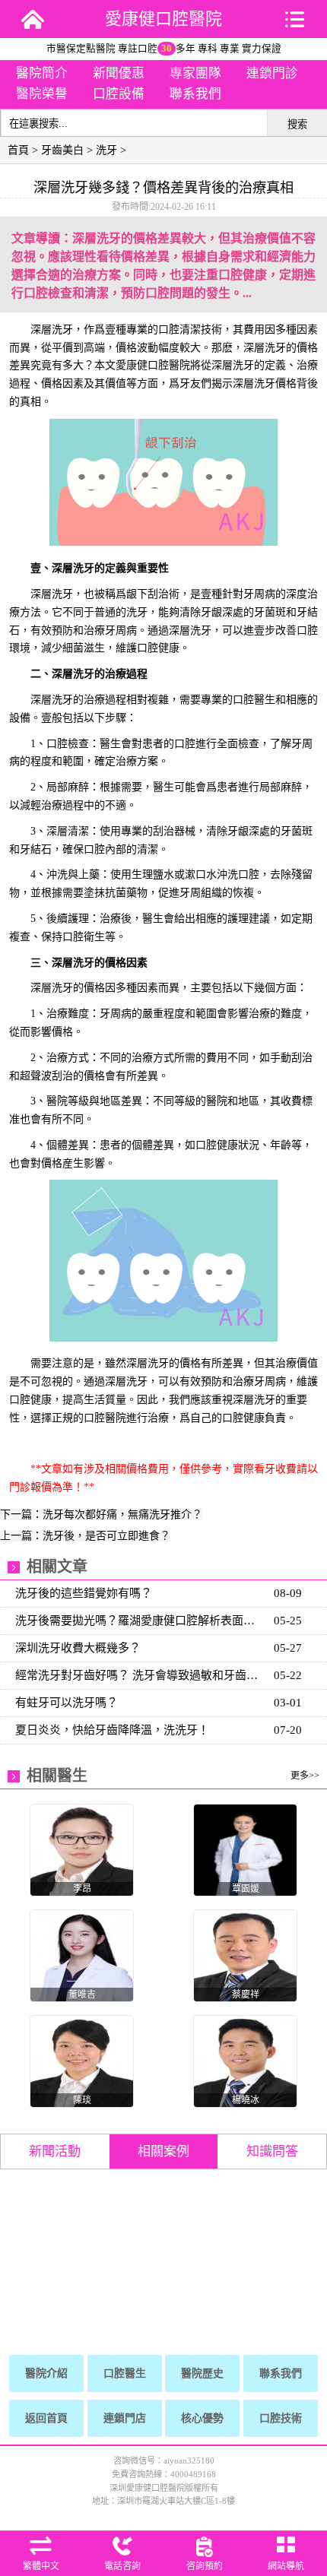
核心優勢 (202, 2418)
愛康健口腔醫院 (163, 19)
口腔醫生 (125, 2373)
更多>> (305, 1776)
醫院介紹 (46, 2373)
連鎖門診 (272, 73)
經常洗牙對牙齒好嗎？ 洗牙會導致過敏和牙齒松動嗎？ (140, 1675)
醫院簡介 (42, 73)
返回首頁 (46, 2418)
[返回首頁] (33, 19)
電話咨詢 (122, 2566)
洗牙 (106, 150)
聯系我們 (195, 94)
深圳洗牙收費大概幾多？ (78, 1648)
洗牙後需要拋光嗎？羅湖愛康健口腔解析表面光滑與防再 (140, 1621)
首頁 (18, 150)
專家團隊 (195, 73)
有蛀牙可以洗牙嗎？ (67, 1703)
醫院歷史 (202, 2373)
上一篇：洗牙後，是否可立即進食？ (85, 1536)
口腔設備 (119, 94)
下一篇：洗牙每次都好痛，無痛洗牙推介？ (101, 1515)
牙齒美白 (62, 150)
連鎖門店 (125, 2418)
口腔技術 (281, 2418)
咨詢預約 (205, 2566)
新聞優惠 (119, 73)
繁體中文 (41, 2566)
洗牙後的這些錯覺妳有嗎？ (84, 1593)
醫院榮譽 (42, 94)
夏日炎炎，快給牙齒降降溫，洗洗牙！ (112, 1730)
